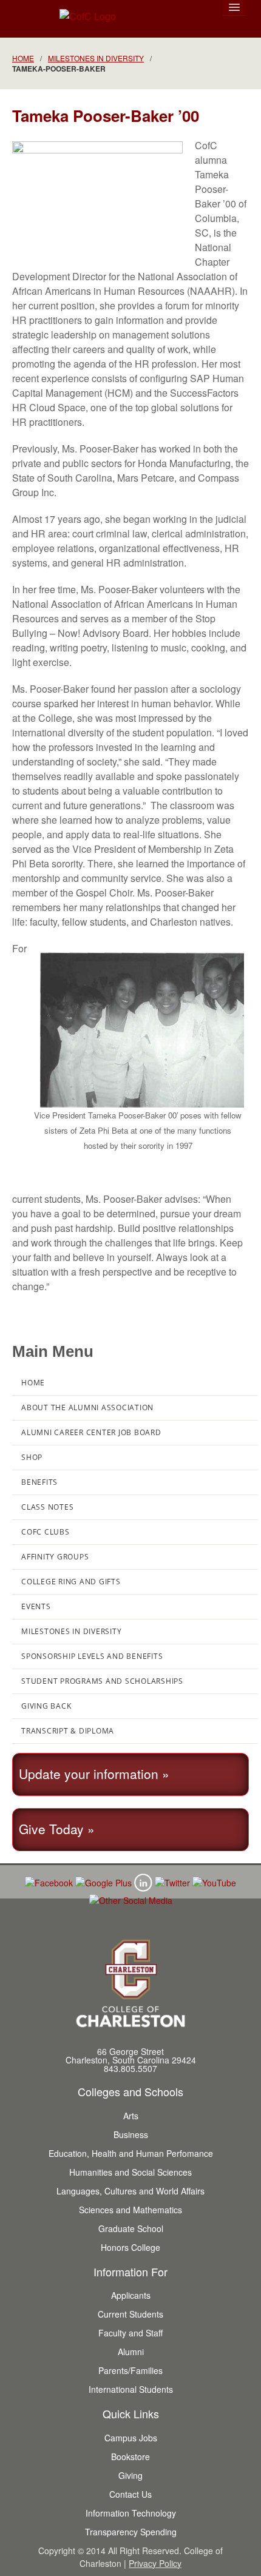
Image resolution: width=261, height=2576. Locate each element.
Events (36, 1606)
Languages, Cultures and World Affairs (130, 2191)
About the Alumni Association (87, 1407)
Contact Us (130, 2494)
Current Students (130, 2314)
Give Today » (57, 1829)
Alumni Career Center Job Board (91, 1432)
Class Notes (47, 1507)
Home (23, 58)
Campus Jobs (131, 2438)
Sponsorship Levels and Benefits (92, 1656)
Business (131, 2134)
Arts (131, 2116)
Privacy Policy (155, 2563)
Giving (130, 2475)
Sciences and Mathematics (130, 2210)
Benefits (39, 1482)
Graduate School (131, 2228)
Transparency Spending (131, 2532)
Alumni (131, 2352)
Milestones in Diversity (96, 58)
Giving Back (46, 1706)
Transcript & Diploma (68, 1731)
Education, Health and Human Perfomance (131, 2153)
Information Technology (131, 2513)
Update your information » (94, 1774)
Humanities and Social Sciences (130, 2172)
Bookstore (130, 2457)
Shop (32, 1457)
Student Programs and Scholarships (102, 1681)
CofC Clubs (46, 1532)
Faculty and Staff (130, 2333)
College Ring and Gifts (71, 1582)
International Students (131, 2389)
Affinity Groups (55, 1557)
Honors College (130, 2247)
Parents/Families (130, 2370)
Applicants (131, 2295)
